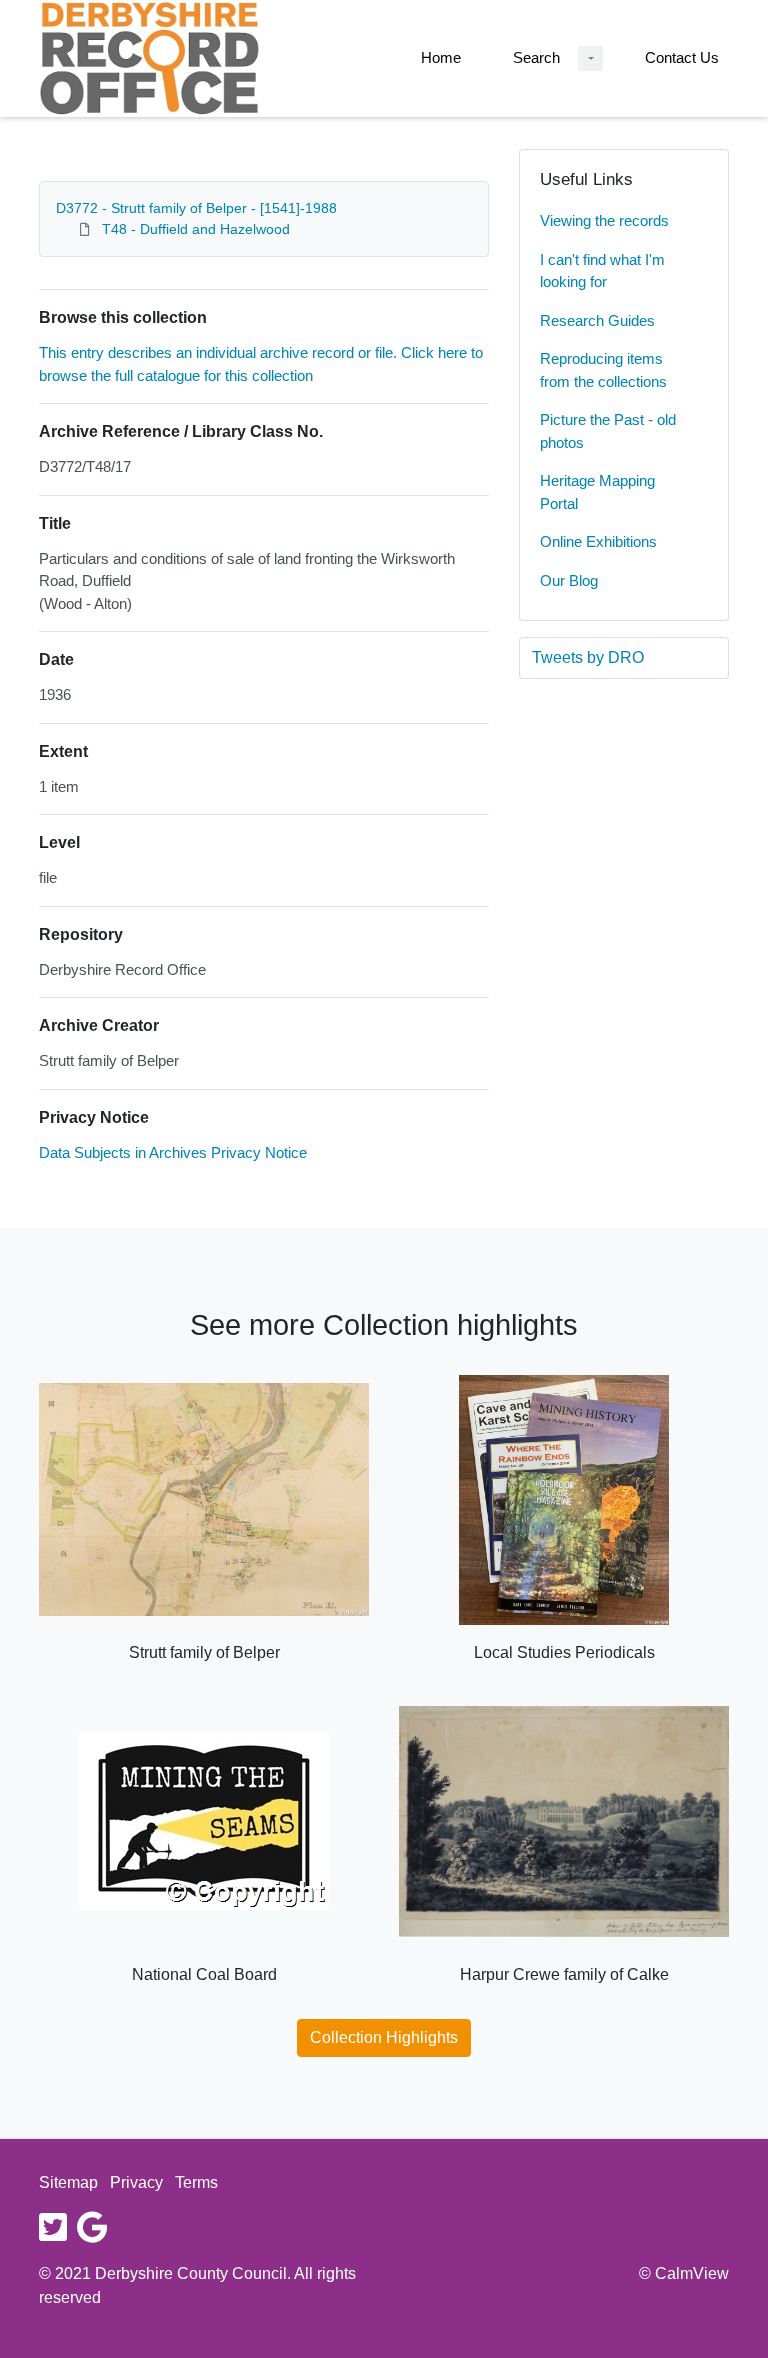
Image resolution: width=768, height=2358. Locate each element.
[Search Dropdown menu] (590, 58)
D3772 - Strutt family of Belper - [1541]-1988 (196, 208)
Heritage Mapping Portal (597, 492)
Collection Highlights (384, 2037)
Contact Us (682, 57)
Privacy (136, 2182)
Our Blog (569, 580)
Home (441, 57)
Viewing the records (604, 220)
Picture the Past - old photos (608, 431)
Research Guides (597, 320)
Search (536, 57)
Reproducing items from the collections (603, 370)
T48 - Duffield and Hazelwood (196, 229)
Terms (196, 2182)
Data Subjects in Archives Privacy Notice (173, 1152)
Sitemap (68, 2182)
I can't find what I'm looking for (602, 271)
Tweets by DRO (588, 657)
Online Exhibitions (598, 541)
